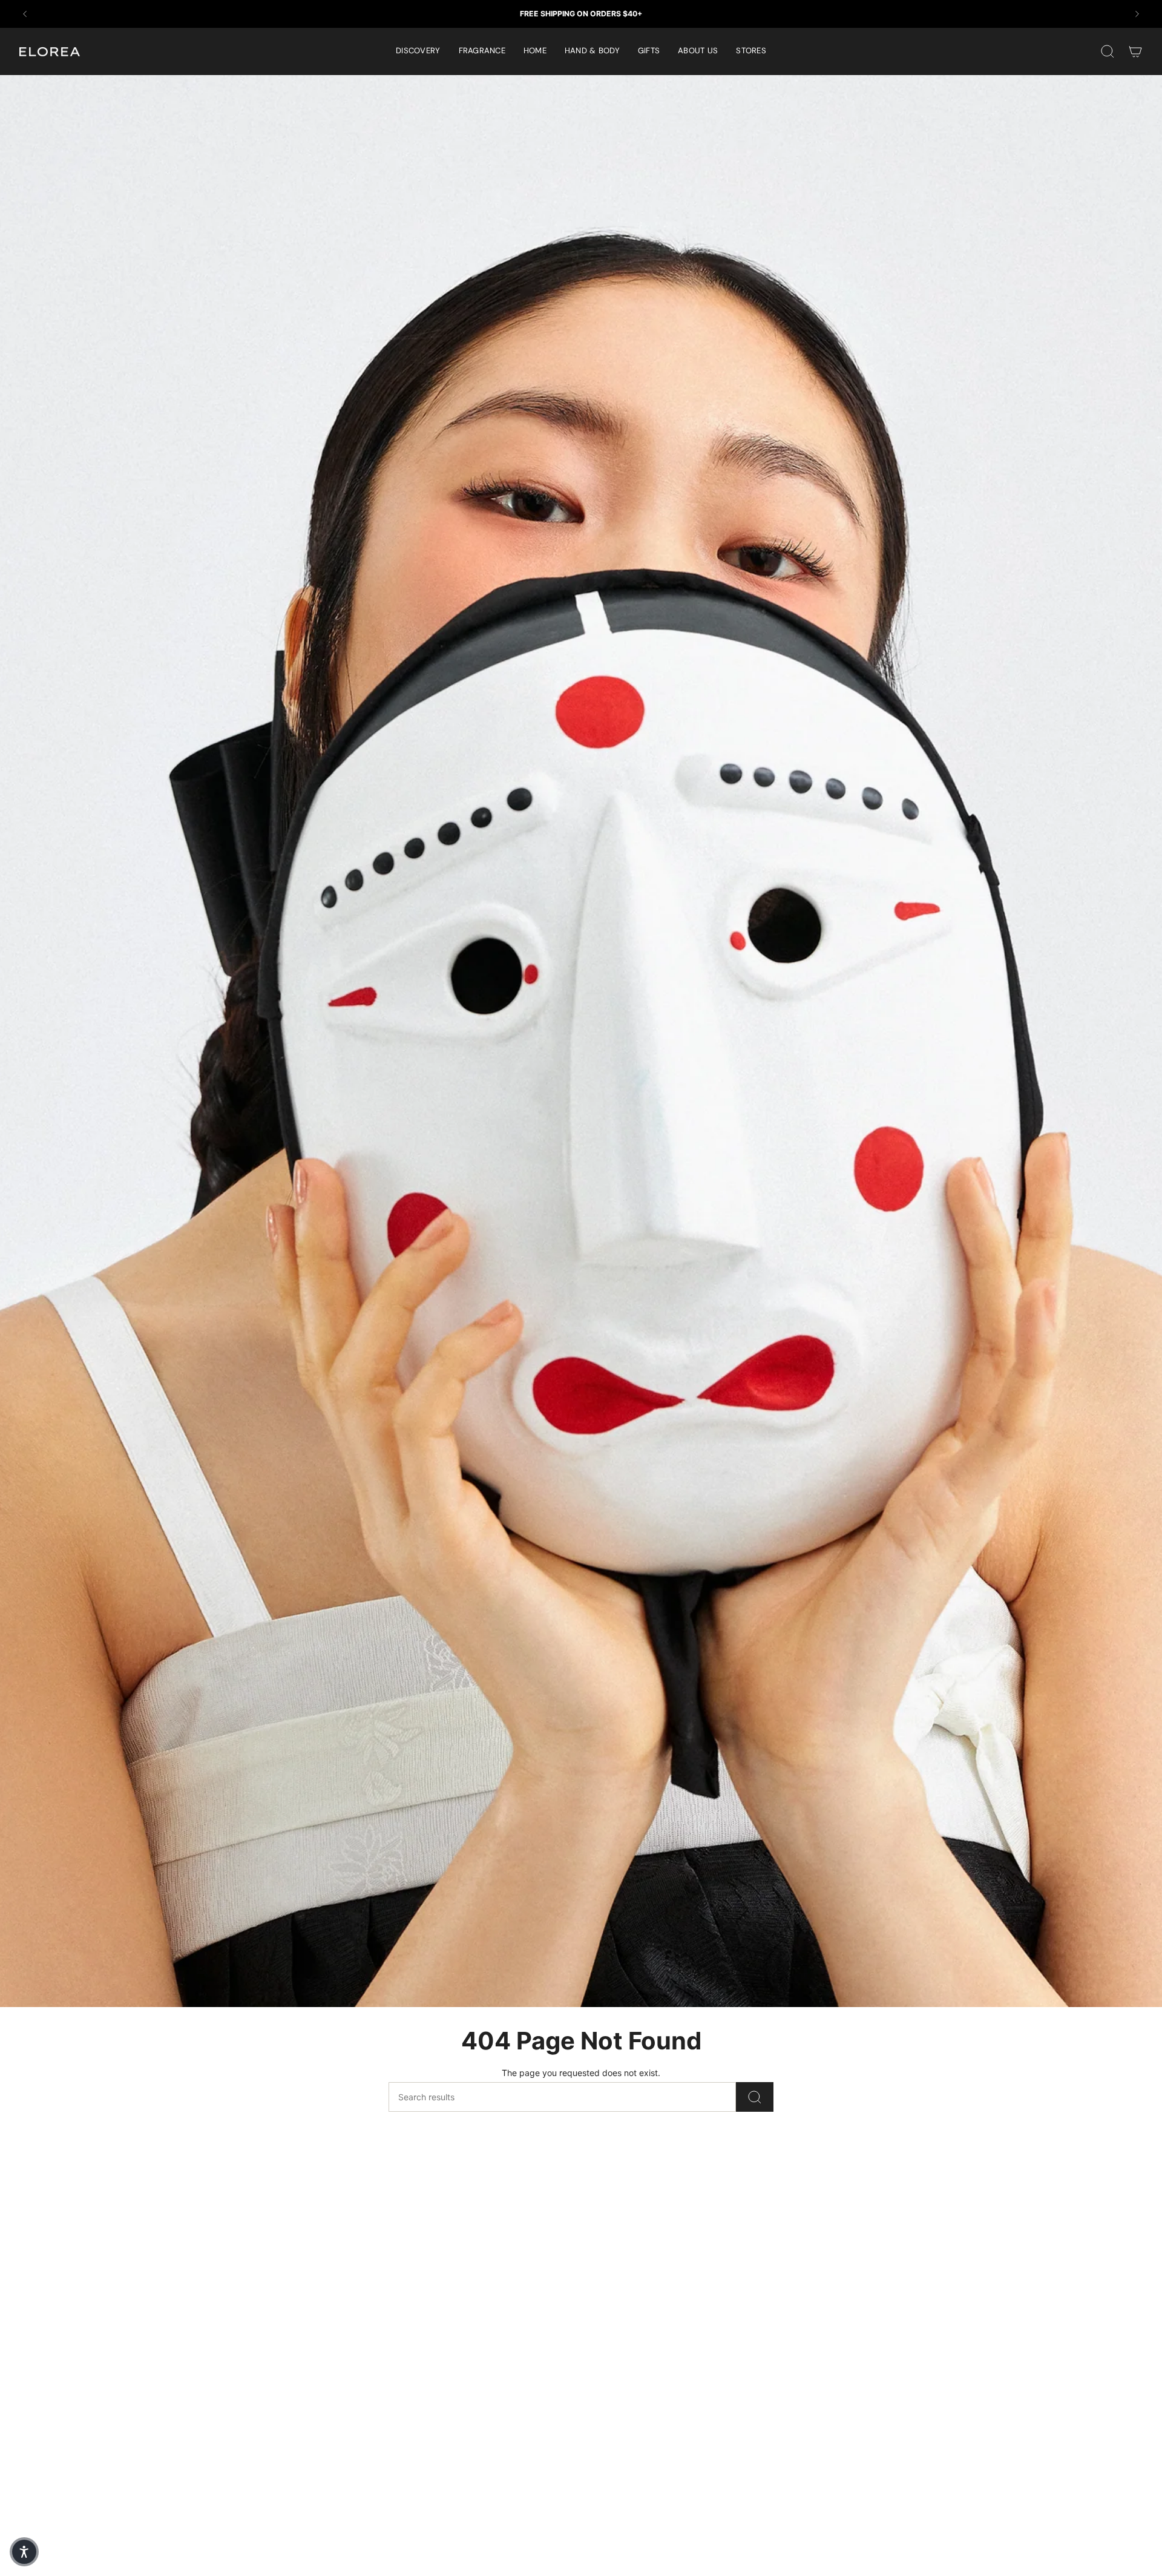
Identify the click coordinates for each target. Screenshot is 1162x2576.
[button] (482, 51)
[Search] (755, 2097)
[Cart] (1135, 51)
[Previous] (25, 14)
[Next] (1137, 14)
